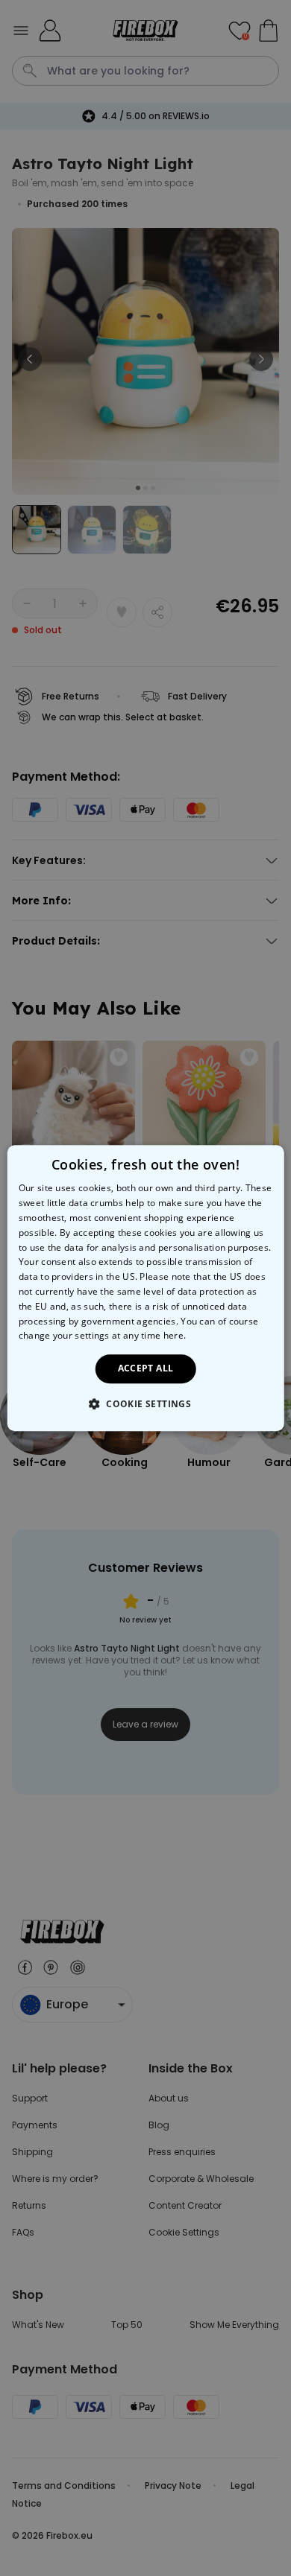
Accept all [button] (146, 1368)
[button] (145, 1403)
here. (175, 1336)
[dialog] (146, 1288)
